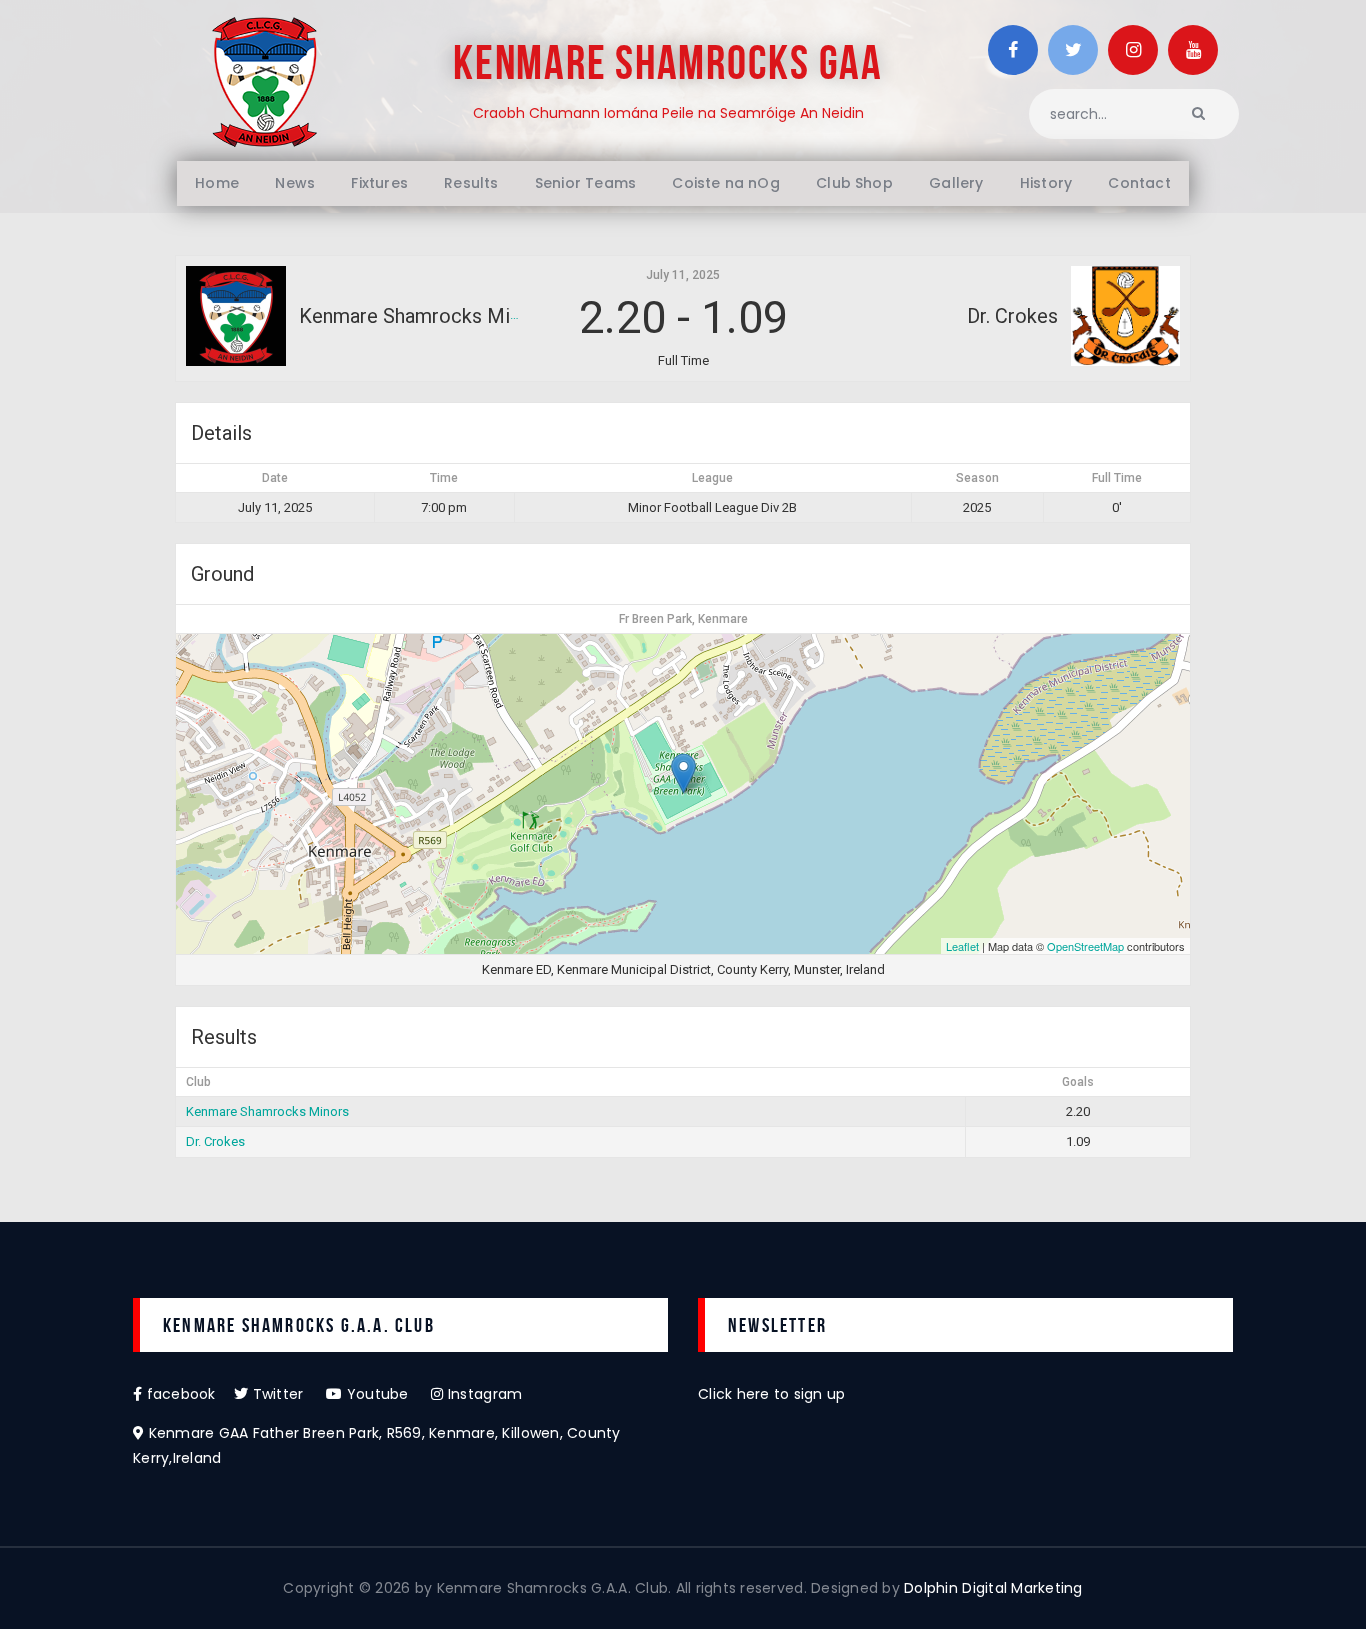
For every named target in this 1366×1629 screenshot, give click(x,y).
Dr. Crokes (215, 1141)
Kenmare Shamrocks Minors (267, 1111)
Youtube (387, 1394)
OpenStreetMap (1085, 946)
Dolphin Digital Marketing (993, 1588)
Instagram (483, 1394)
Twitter (287, 1394)
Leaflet (962, 946)
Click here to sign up (771, 1394)
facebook (188, 1394)
